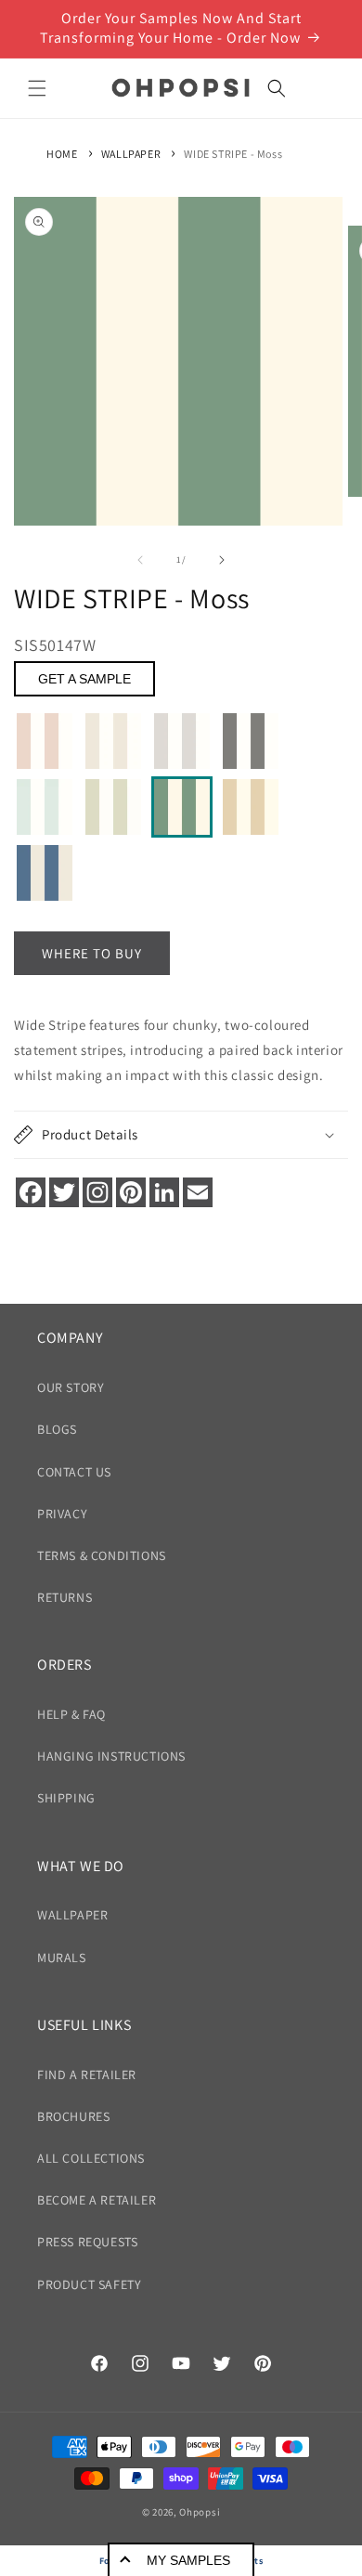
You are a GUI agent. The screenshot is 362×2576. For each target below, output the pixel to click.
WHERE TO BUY (92, 953)
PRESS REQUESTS (87, 2242)
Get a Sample (84, 679)
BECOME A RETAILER (97, 2200)
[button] (37, 88)
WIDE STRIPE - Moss (233, 154)
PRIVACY (62, 1514)
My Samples (188, 2560)
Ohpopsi (200, 2512)
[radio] (45, 741)
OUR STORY (71, 1387)
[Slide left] (140, 560)
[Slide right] (222, 560)
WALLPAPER (131, 154)
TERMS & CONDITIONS (102, 1555)
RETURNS (65, 1597)
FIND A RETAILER (87, 2075)
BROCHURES (73, 2116)
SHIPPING (66, 1798)
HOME (62, 154)
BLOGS (57, 1429)
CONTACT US (74, 1472)
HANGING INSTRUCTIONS (111, 1756)
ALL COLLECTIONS (91, 2158)
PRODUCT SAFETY (89, 2284)
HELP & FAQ (71, 1714)
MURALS (62, 1958)
